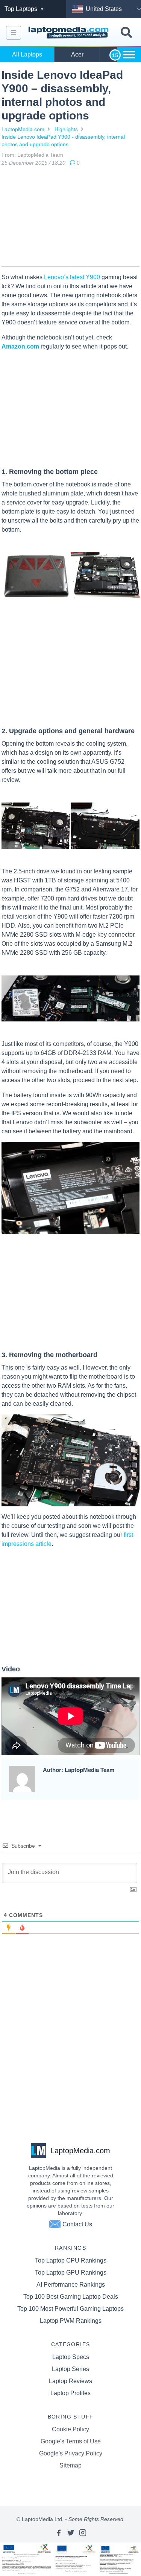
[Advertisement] (71, 218)
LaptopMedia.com (23, 129)
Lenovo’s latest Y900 (72, 277)
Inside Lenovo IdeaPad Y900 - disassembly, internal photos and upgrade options (63, 141)
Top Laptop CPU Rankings (71, 2260)
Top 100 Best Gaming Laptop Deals (71, 2297)
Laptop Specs (71, 2357)
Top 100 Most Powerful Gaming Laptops (70, 2309)
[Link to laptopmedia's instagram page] (83, 2533)
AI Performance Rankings (71, 2285)
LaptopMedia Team (40, 155)
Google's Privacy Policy (71, 2453)
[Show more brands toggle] (129, 55)
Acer (77, 54)
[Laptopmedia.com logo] (69, 33)
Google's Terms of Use (71, 2441)
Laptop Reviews (70, 2381)
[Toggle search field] (126, 33)
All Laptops (27, 54)
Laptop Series (70, 2369)
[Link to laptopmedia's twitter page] (71, 2533)
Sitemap (70, 2465)
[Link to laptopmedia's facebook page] (59, 2533)
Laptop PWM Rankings (71, 2321)
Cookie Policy (70, 2429)
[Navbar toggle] (14, 33)
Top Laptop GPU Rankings (71, 2273)
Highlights (66, 129)
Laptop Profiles (70, 2393)
